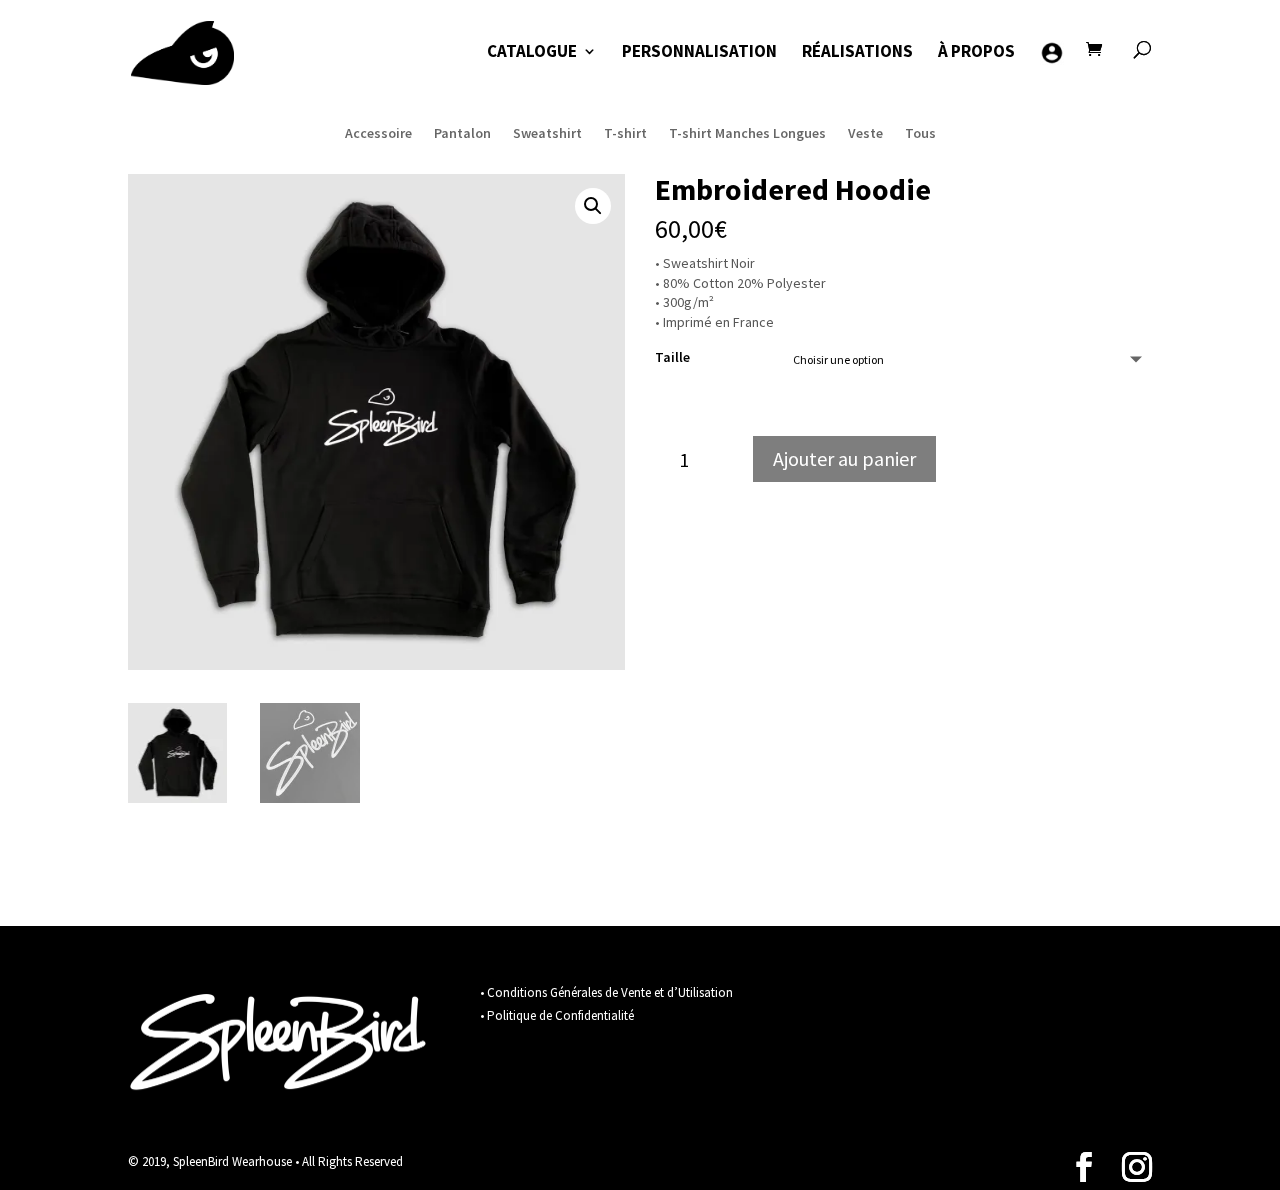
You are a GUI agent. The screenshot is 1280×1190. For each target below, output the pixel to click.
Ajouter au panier (844, 458)
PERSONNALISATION (699, 53)
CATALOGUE (532, 53)
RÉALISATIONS (857, 53)
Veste (865, 132)
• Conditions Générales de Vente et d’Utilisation (606, 992)
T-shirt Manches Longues (747, 132)
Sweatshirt (547, 132)
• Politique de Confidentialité (557, 1015)
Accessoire (378, 132)
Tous (920, 132)
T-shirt (625, 132)
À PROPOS (976, 53)
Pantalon (462, 132)
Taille (672, 357)
